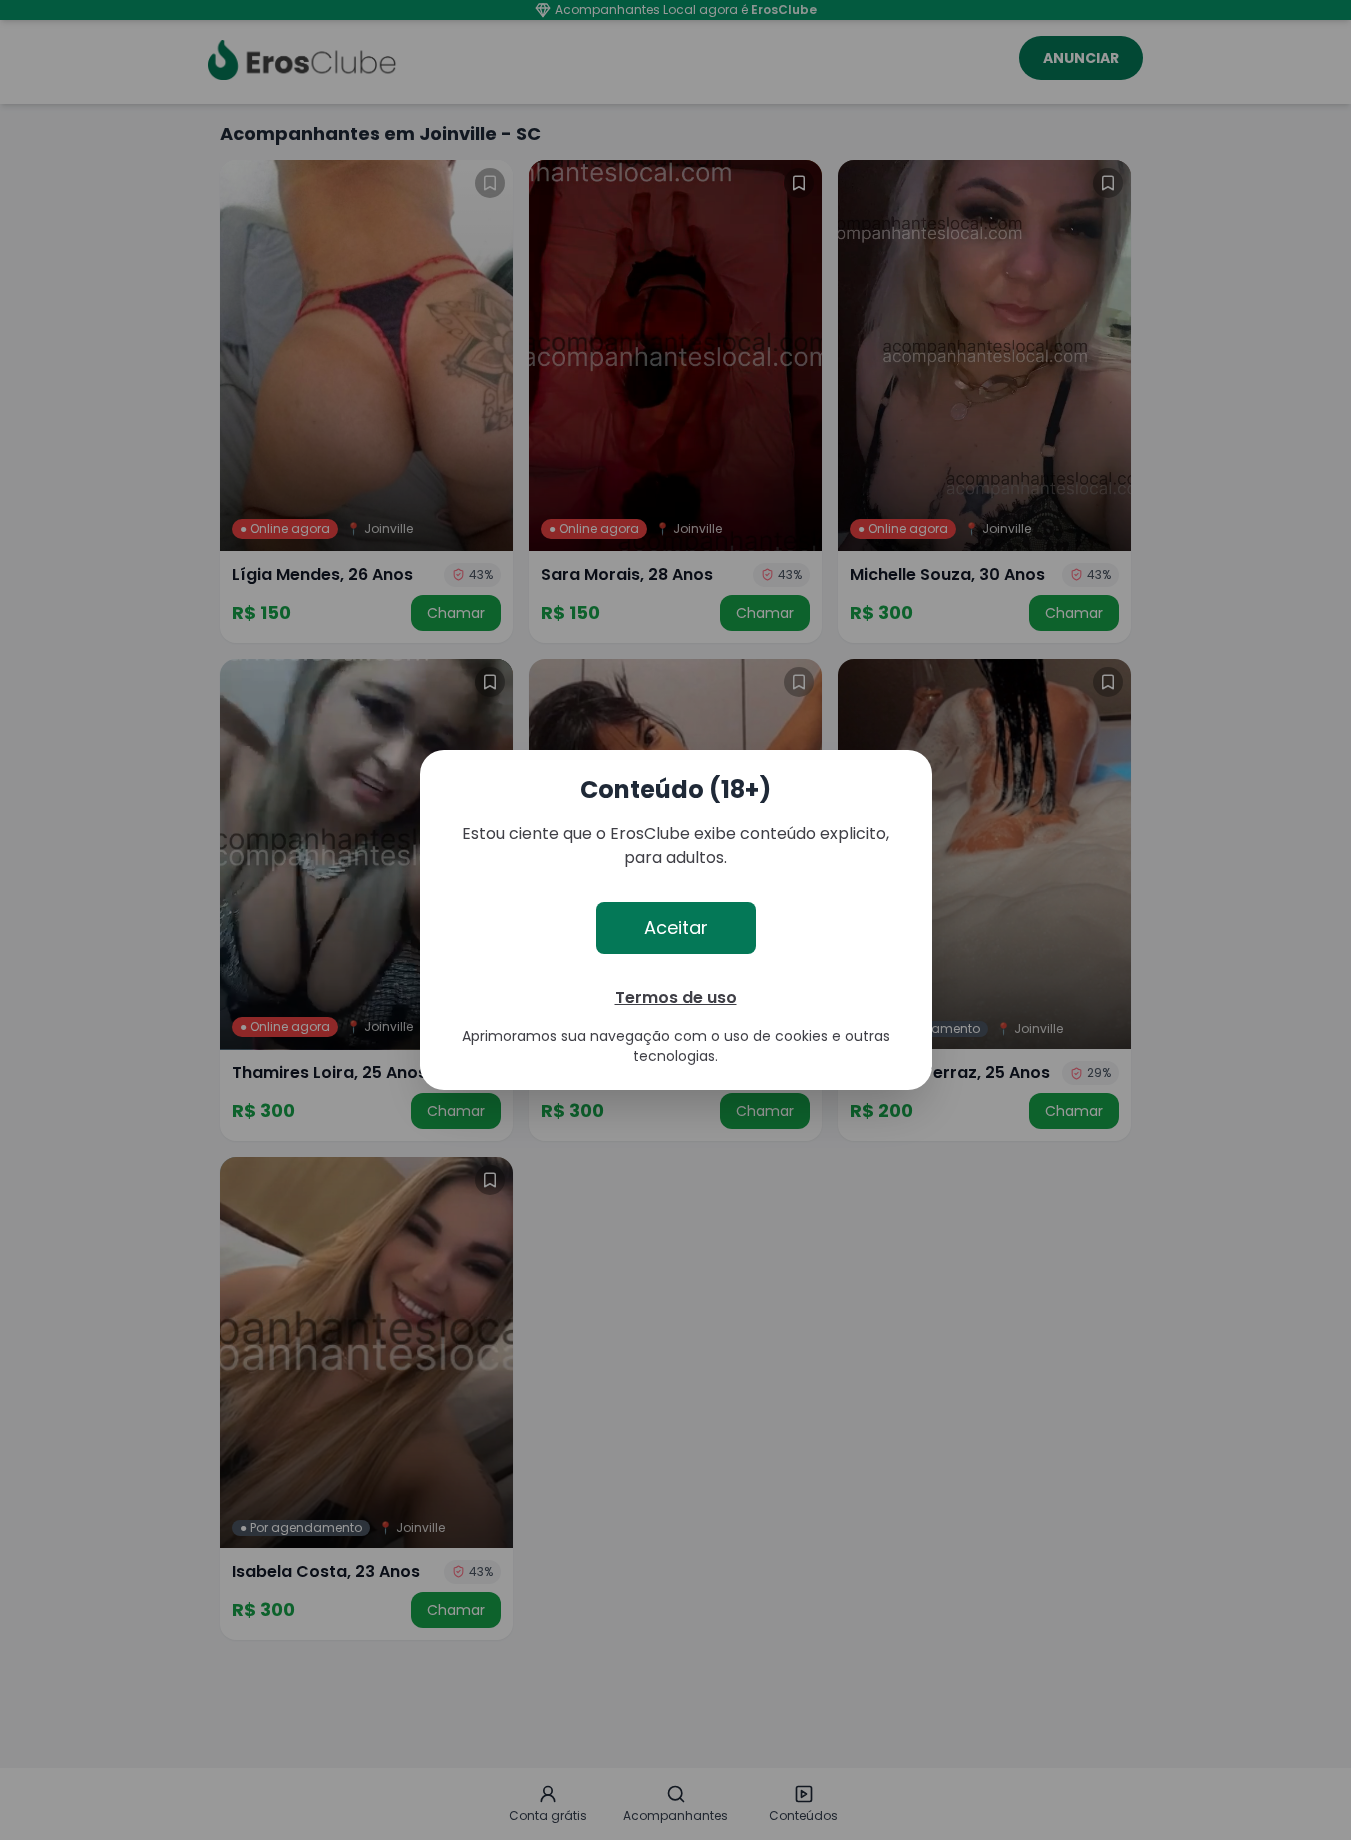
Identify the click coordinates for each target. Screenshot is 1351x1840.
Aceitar (676, 927)
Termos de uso (676, 997)
